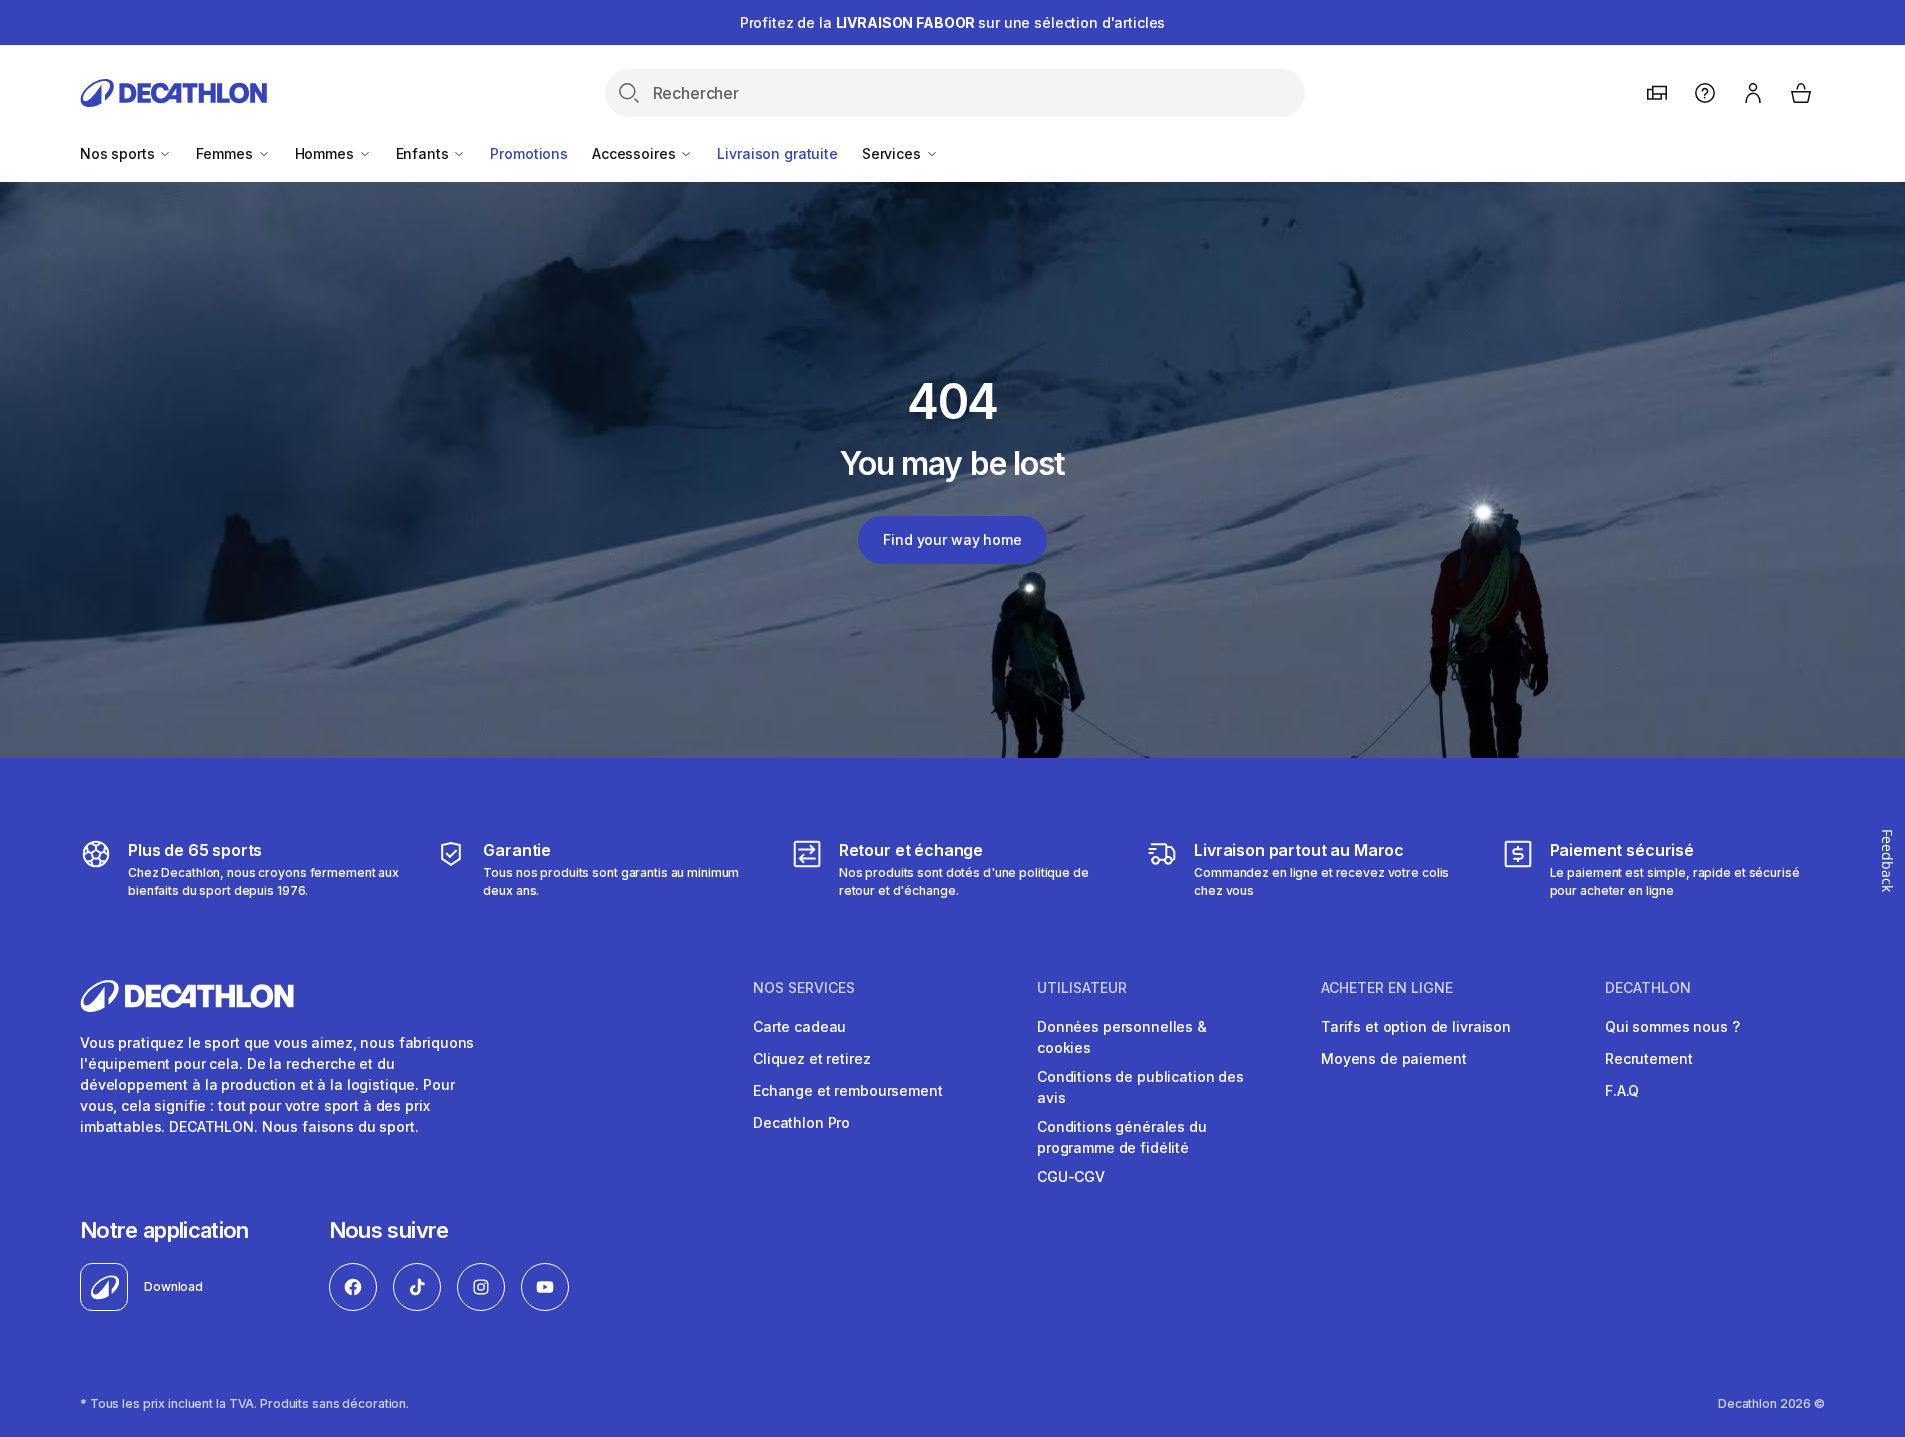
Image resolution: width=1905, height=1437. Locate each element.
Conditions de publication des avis (1140, 1087)
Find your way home (952, 539)
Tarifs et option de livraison (1416, 1026)
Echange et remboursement (848, 1090)
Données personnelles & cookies (1122, 1037)
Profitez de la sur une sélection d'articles (953, 22)
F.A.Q (1622, 1090)
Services (893, 153)
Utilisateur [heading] (1082, 988)
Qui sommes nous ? (1672, 1026)
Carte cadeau (799, 1026)
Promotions (529, 153)
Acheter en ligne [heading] (1387, 988)
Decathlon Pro (801, 1122)
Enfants (424, 153)
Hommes (326, 153)
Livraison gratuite (777, 153)
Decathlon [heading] (1648, 988)
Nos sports (119, 153)
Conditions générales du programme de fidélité (1122, 1137)
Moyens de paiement (1393, 1058)
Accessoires (635, 153)
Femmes (226, 153)
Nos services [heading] (804, 988)
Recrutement (1648, 1058)
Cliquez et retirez (811, 1058)
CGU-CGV (1071, 1176)
